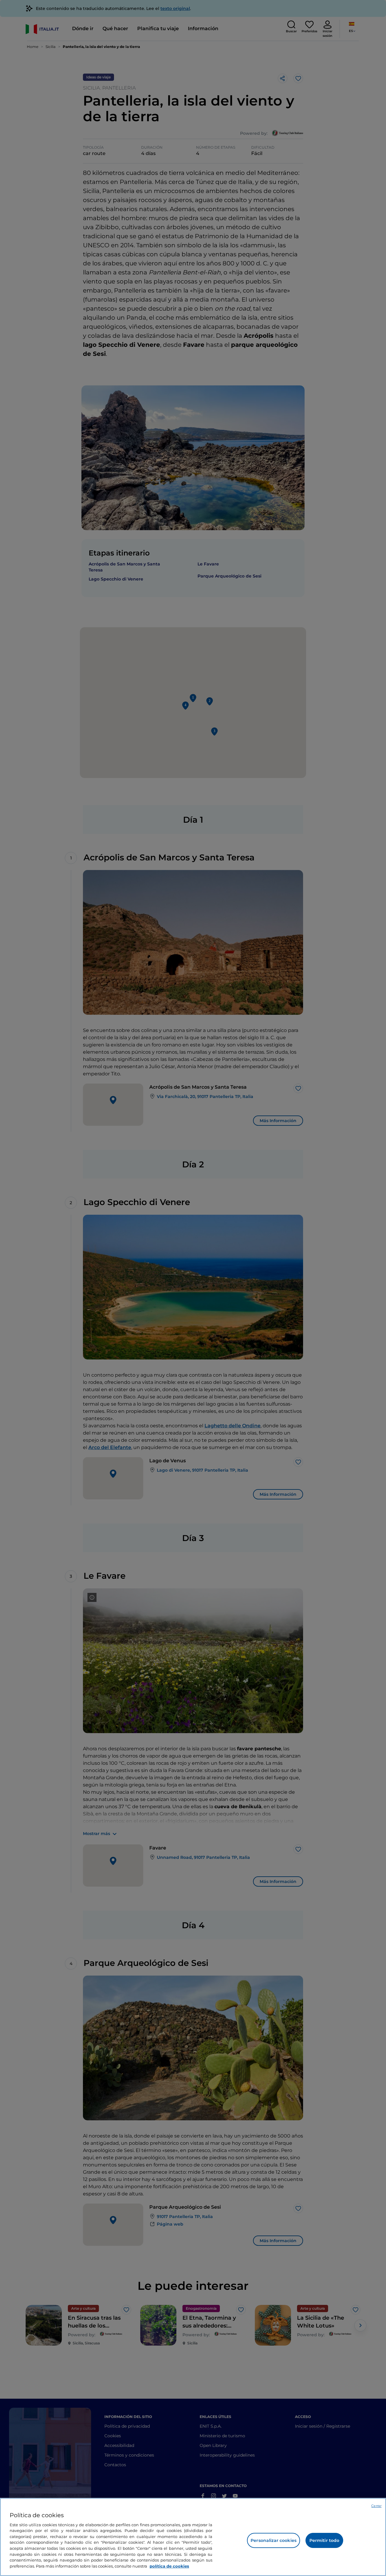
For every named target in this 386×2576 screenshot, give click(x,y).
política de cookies (169, 2566)
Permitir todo (324, 2540)
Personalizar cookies (274, 2540)
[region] (193, 2537)
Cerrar (376, 2506)
